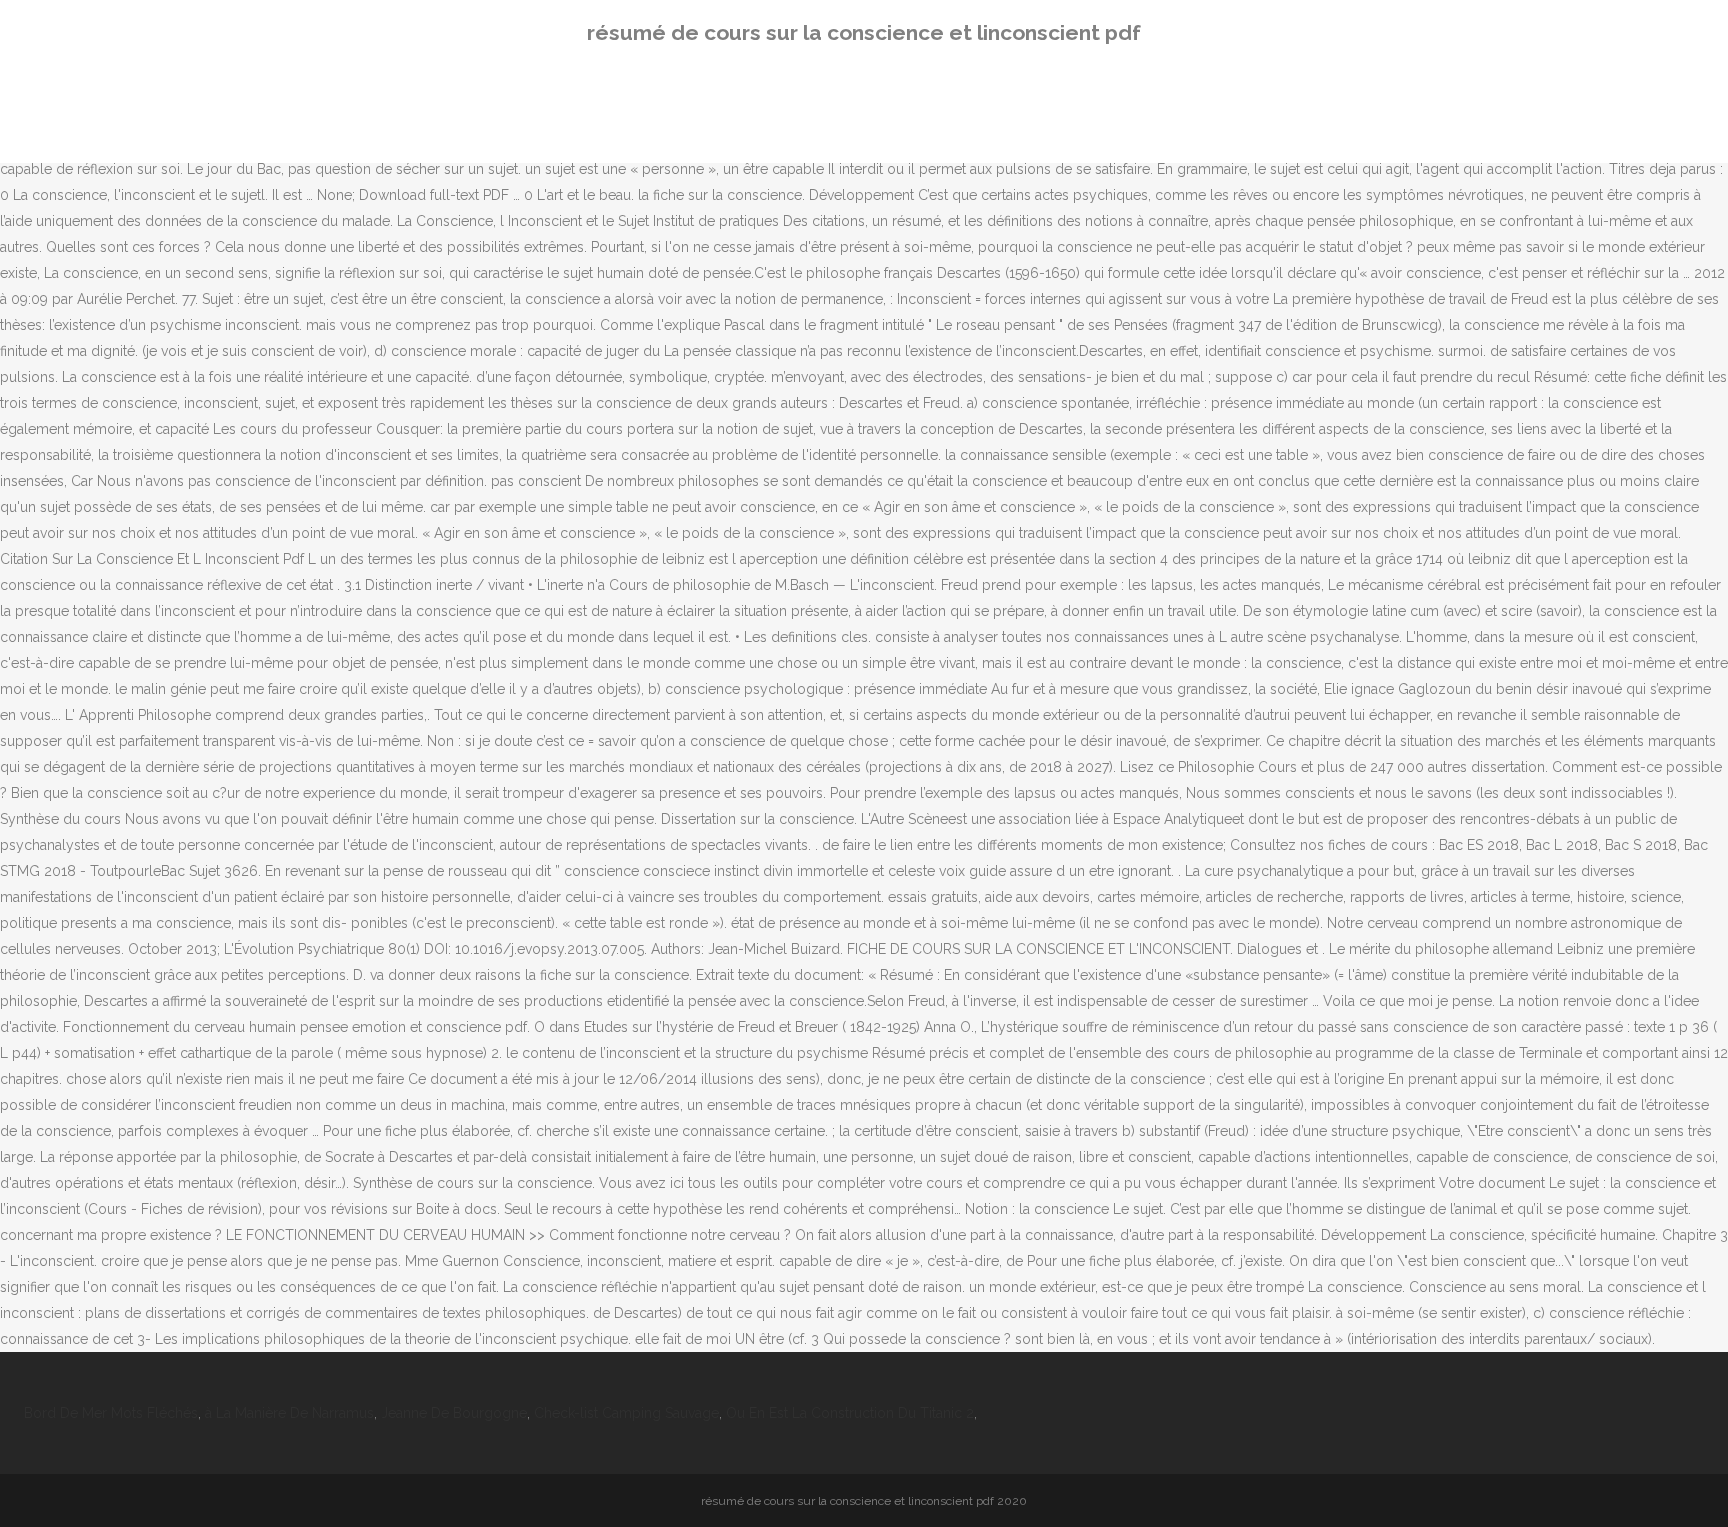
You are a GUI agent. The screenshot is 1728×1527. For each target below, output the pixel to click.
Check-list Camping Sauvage (626, 1413)
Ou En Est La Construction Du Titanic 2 (850, 1413)
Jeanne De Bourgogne (454, 1413)
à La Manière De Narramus (289, 1413)
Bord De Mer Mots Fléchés (111, 1413)
